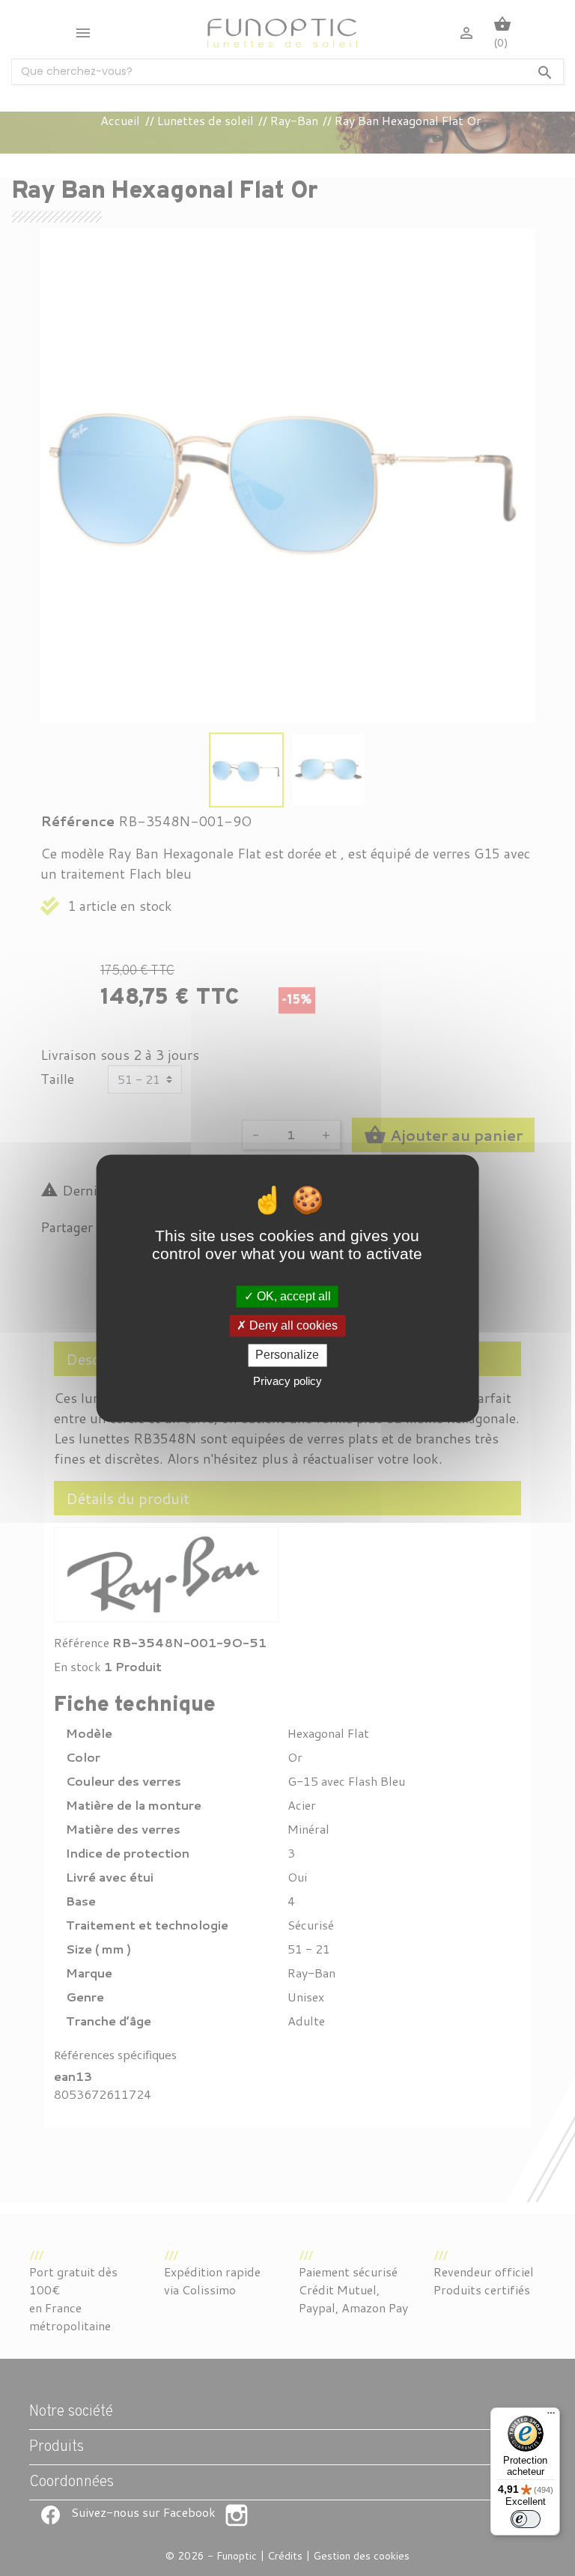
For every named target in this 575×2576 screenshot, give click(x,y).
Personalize (287, 1355)
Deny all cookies (292, 1326)
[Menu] (551, 2416)
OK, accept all (292, 1296)
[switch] (526, 2519)
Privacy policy (287, 1381)
